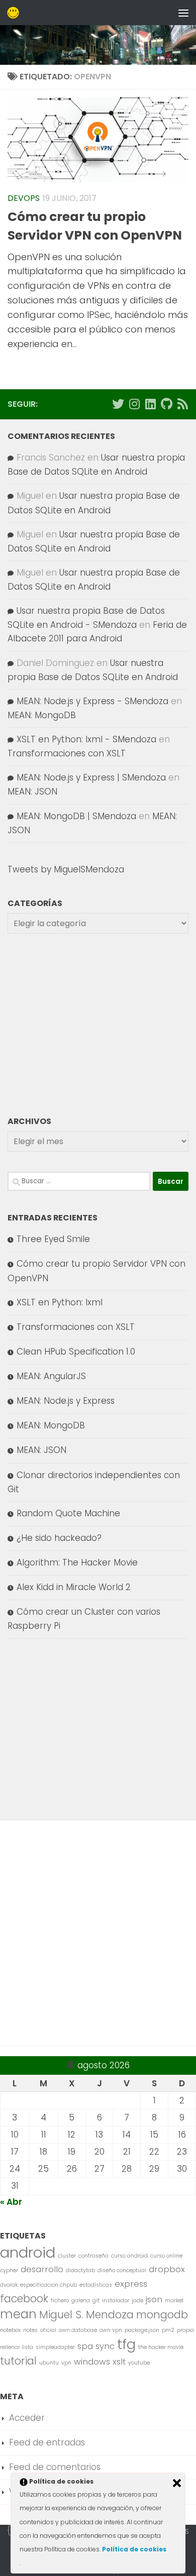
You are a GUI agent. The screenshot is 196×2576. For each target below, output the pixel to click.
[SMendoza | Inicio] (15, 13)
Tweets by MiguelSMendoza (66, 869)
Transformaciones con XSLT (67, 753)
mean (18, 2314)
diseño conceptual (122, 2270)
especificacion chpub (48, 2285)
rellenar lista (17, 2347)
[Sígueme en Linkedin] (150, 404)
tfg (126, 2344)
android (28, 2252)
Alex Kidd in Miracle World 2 (74, 1587)
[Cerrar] (177, 2483)
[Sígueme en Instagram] (134, 404)
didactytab (80, 2270)
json (154, 2299)
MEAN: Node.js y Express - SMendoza (92, 701)
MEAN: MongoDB (42, 715)
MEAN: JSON (32, 792)
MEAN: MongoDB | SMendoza (76, 816)
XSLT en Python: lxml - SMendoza (86, 739)
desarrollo (42, 2269)
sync (105, 2346)
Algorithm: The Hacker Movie (77, 1562)
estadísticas (96, 2285)
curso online (166, 2256)
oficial (48, 2330)
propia (185, 2330)
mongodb (162, 2315)
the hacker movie (161, 2347)
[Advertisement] (98, 1024)
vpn (66, 2363)
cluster (67, 2256)
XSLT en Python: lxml (60, 1302)
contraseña (93, 2256)
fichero (60, 2301)
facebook (24, 2299)
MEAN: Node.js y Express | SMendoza (91, 777)
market (174, 2301)
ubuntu (49, 2363)
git (96, 2301)
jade (137, 2301)
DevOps (24, 198)
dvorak (9, 2285)
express (131, 2284)
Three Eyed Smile (53, 1239)
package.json (142, 2330)
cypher (9, 2270)
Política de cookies (134, 2549)
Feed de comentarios (55, 2467)
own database (78, 2330)
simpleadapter (55, 2347)
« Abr (11, 2202)
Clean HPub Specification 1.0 (76, 1352)
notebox (10, 2330)
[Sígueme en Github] (166, 404)
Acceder (27, 2418)
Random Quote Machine (68, 1513)
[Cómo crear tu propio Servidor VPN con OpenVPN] (98, 140)
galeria (81, 2301)
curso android (129, 2256)
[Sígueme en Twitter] (118, 404)
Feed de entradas (47, 2442)
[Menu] (183, 13)
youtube (139, 2363)
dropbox (167, 2269)
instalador (116, 2301)
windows (92, 2362)
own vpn (111, 2330)
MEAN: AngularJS (51, 1376)
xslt (119, 2362)
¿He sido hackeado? (59, 1538)
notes (30, 2330)
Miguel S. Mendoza (86, 2315)
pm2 (168, 2330)
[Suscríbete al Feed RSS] (182, 404)
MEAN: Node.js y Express (66, 1401)
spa (85, 2346)
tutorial (18, 2361)
